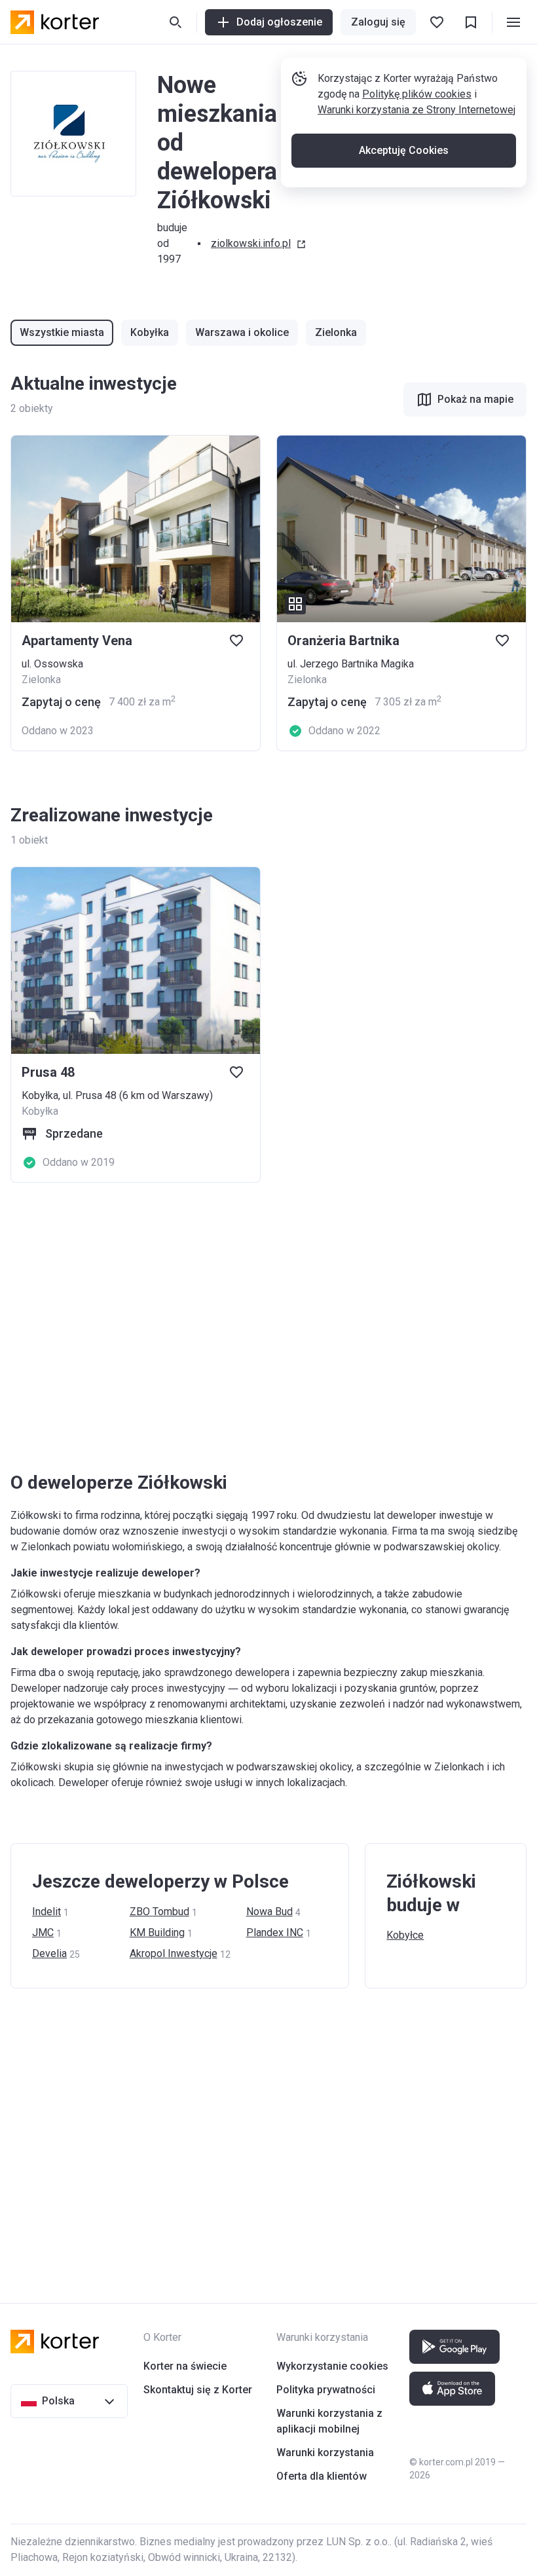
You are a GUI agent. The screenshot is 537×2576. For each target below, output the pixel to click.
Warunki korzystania (325, 2453)
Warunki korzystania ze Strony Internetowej (417, 110)
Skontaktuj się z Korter (198, 2390)
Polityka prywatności (326, 2390)
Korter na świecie (185, 2366)
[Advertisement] (268, 1327)
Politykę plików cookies (417, 94)
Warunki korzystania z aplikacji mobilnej (329, 2421)
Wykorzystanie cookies (332, 2366)
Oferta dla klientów (322, 2476)
